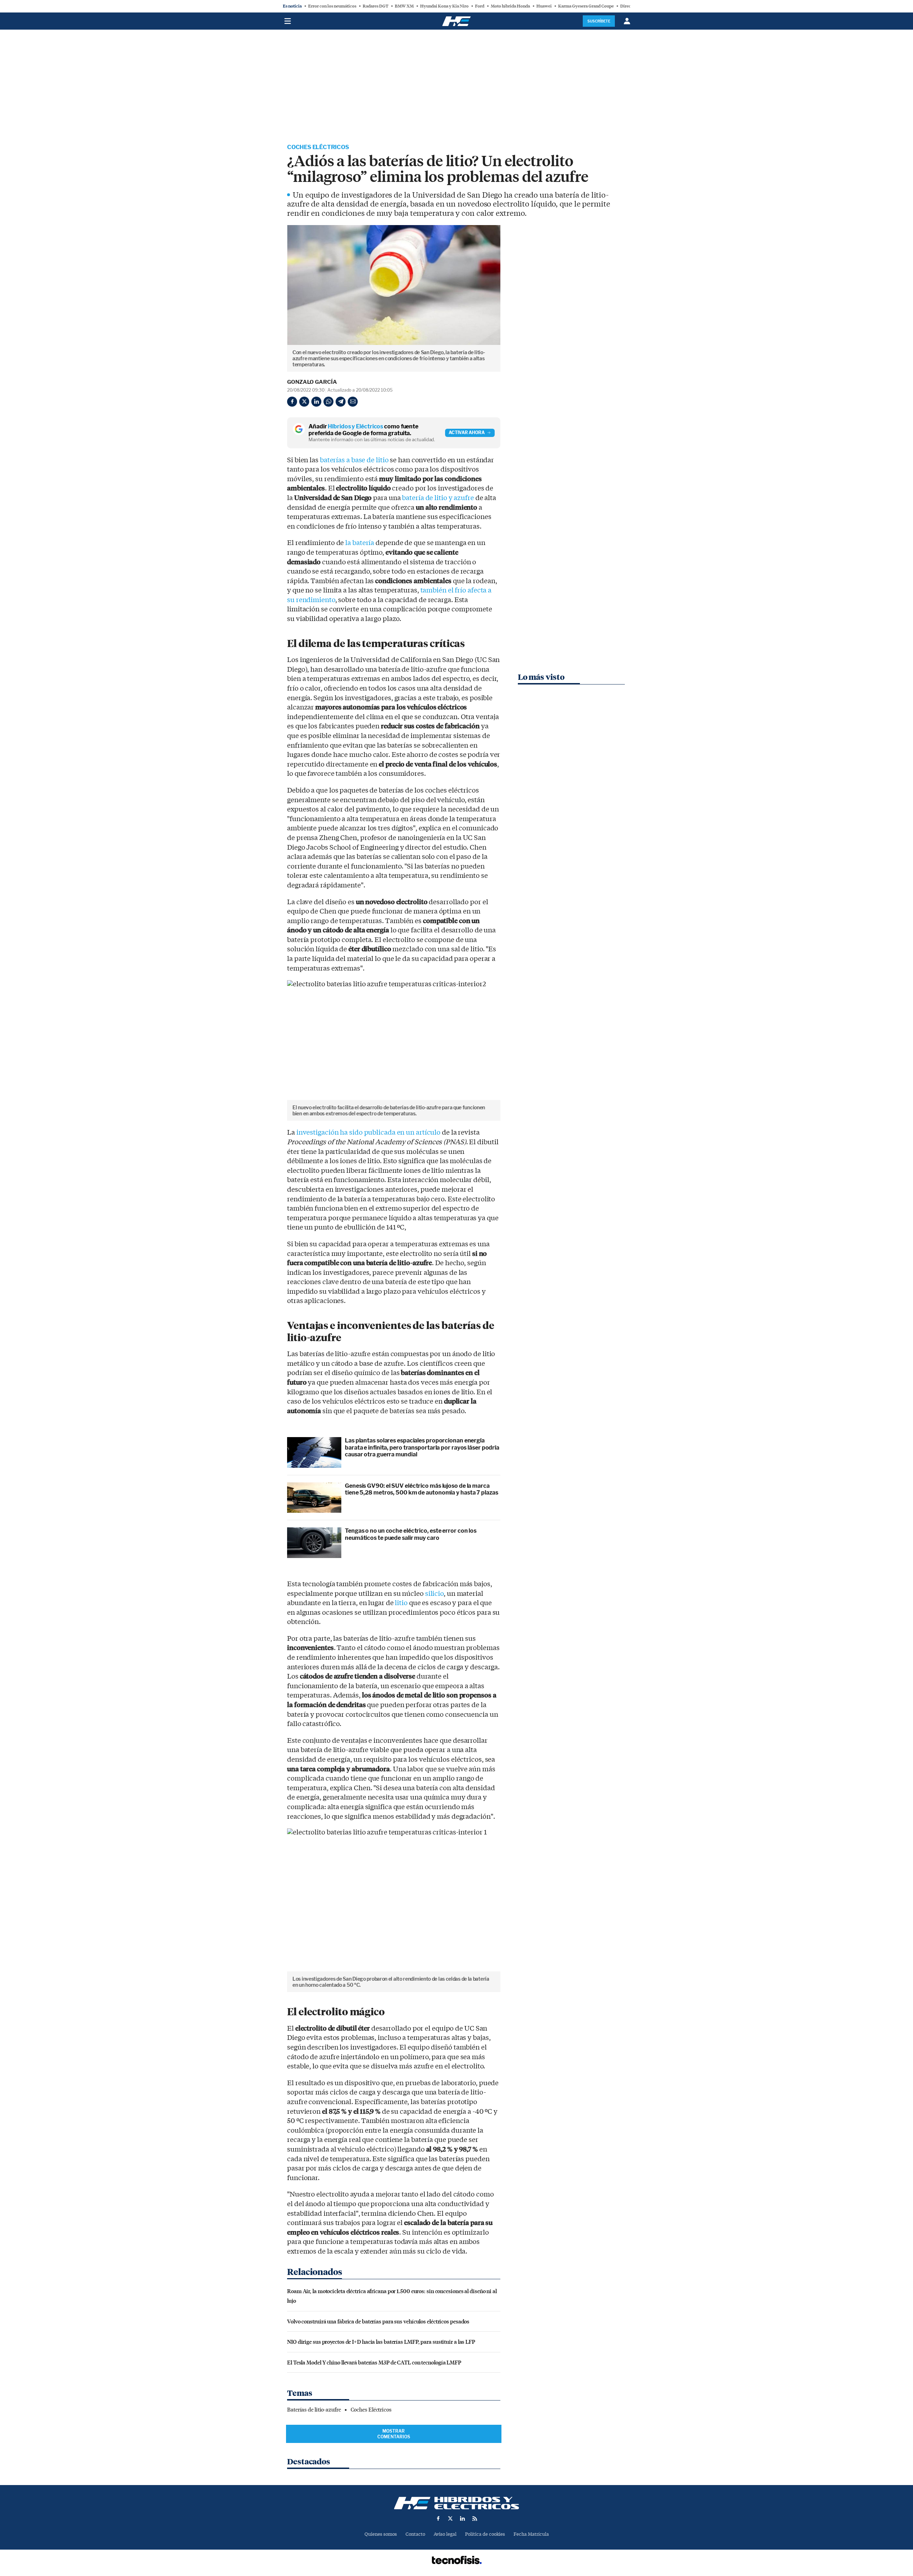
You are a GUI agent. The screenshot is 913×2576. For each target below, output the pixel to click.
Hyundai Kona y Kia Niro (444, 6)
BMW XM (404, 6)
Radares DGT (376, 6)
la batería (360, 543)
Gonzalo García (312, 382)
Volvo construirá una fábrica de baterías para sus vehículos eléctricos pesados (378, 2321)
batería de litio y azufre (438, 498)
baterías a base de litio (354, 460)
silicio (434, 1594)
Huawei (544, 6)
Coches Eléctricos (318, 147)
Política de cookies (485, 2534)
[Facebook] (292, 402)
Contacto (415, 2534)
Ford (480, 6)
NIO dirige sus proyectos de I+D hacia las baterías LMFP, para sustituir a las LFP (381, 2341)
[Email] (353, 402)
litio (401, 1603)
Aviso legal (445, 2534)
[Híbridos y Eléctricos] (456, 2503)
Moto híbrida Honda (510, 6)
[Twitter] (304, 402)
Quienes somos (381, 2534)
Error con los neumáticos (332, 6)
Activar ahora (467, 432)
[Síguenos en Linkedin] (463, 2519)
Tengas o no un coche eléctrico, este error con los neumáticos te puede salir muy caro (411, 1534)
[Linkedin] (316, 402)
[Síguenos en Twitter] (450, 2519)
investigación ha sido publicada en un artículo (368, 1132)
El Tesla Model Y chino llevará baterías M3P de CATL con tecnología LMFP (374, 2362)
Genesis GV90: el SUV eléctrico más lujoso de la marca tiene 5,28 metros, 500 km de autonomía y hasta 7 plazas (422, 1489)
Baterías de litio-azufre (314, 2410)
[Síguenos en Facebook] (438, 2519)
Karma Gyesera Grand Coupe (586, 6)
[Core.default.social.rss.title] (475, 2519)
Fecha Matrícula (531, 2534)
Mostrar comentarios (394, 2434)
